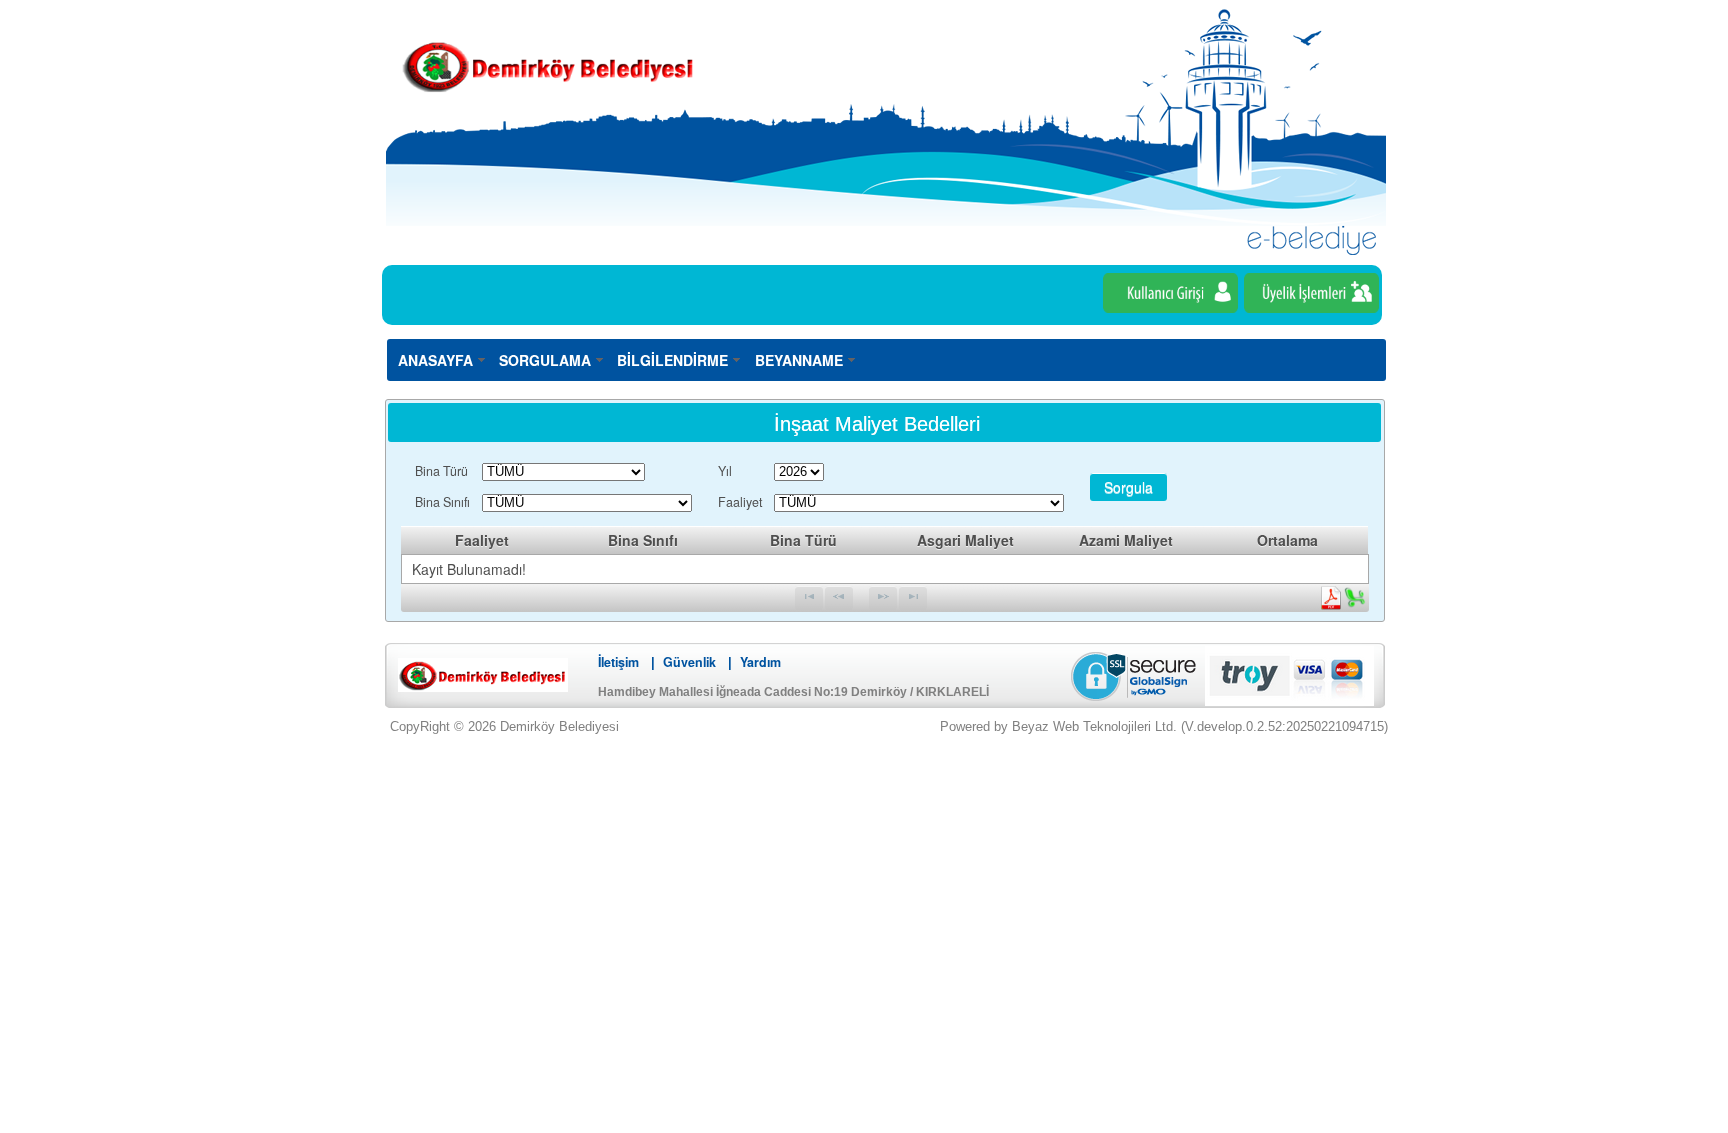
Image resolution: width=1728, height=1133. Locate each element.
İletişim (618, 662)
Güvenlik (689, 662)
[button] (1128, 487)
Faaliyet (740, 502)
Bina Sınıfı (442, 502)
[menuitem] (442, 359)
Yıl (725, 471)
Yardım (760, 662)
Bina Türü (441, 471)
